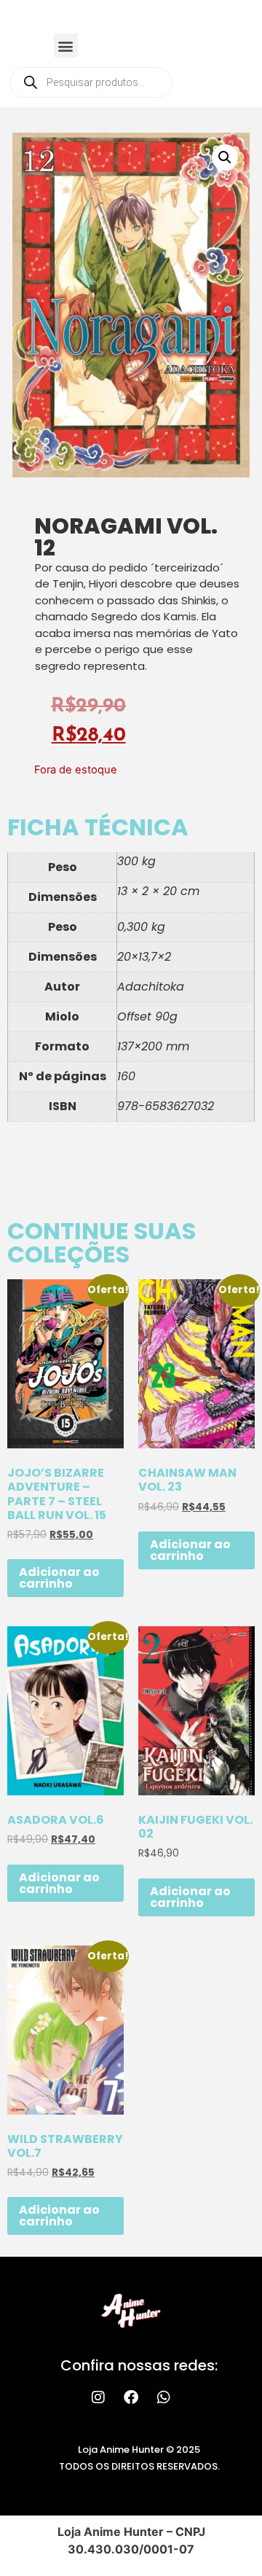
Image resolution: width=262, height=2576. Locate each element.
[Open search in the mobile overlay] (91, 82)
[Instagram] (98, 2397)
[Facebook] (131, 2397)
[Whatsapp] (164, 2397)
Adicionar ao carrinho (59, 1578)
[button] (66, 46)
